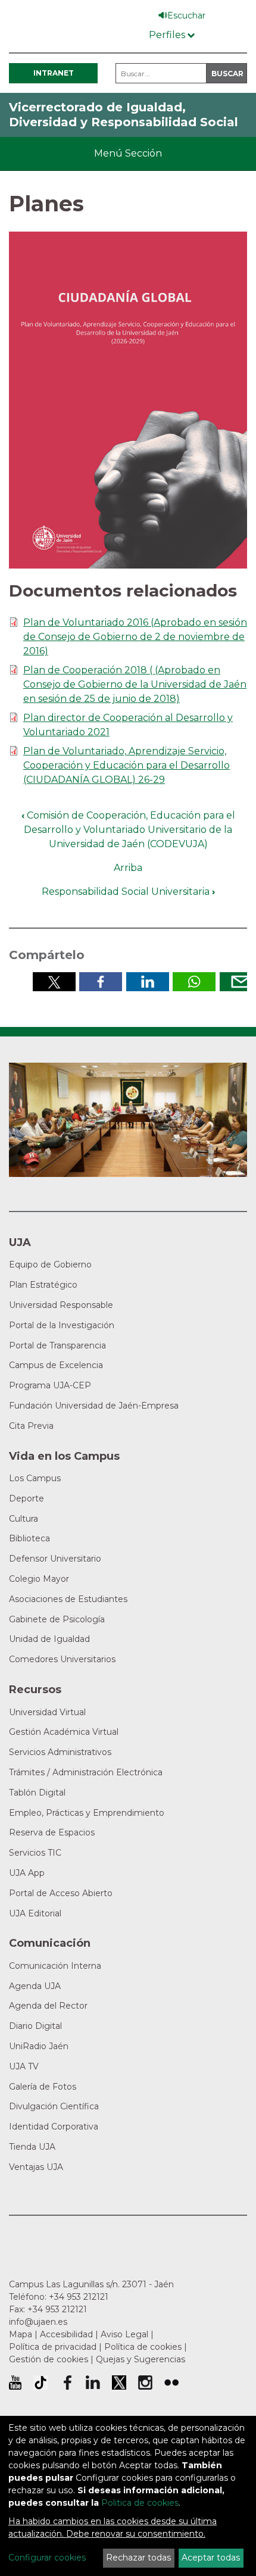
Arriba (128, 868)
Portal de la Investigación (62, 1325)
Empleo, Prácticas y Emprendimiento (87, 1813)
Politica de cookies (140, 2503)
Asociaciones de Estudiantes (68, 1599)
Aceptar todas (211, 2558)
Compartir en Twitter (54, 982)
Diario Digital (35, 2026)
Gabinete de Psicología (57, 1619)
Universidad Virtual (47, 1712)
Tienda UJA (32, 2147)
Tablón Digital (37, 1793)
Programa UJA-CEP (50, 1385)
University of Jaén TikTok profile (40, 2383)
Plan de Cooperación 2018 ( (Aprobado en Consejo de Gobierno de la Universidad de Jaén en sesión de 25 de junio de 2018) (135, 684)
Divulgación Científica (54, 2106)
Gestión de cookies (49, 2359)
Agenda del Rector (48, 2006)
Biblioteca (29, 1538)
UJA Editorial (35, 1913)
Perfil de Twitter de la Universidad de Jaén (119, 2383)
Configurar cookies (47, 2558)
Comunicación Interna (55, 1966)
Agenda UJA (35, 1986)
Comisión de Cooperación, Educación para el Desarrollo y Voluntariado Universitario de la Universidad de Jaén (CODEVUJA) (128, 830)
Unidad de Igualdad (49, 1639)
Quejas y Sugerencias (141, 2359)
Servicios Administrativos (60, 1752)
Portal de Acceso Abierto (61, 1893)
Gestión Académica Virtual (64, 1732)
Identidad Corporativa (54, 2127)
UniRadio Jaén (39, 2046)
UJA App (27, 1873)
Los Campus (35, 1478)
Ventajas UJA (36, 2167)
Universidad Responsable (61, 1305)
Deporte (26, 1498)
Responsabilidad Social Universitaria (128, 892)
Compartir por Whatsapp (194, 982)
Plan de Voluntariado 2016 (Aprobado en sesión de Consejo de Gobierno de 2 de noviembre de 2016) (135, 637)
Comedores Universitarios (62, 1659)
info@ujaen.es (38, 2322)
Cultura (24, 1519)
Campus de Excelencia (56, 1365)
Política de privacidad (53, 2347)
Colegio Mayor (39, 1579)
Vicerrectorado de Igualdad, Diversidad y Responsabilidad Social (124, 115)
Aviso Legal (124, 2334)
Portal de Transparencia (57, 1345)
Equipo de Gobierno (50, 1264)
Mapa (21, 2334)
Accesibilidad (66, 2334)
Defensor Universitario (55, 1559)
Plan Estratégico (43, 1285)
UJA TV (24, 2066)
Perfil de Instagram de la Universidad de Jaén (145, 2383)
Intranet (54, 73)
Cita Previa (31, 1426)
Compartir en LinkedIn (148, 982)
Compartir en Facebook (101, 982)
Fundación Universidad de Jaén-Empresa (94, 1406)
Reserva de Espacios (52, 1832)
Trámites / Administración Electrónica (86, 1772)
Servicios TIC (35, 1853)
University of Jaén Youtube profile (15, 2383)
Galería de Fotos (43, 2087)
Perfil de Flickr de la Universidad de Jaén (171, 2383)
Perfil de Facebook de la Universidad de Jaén (67, 2383)
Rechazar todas (138, 2558)
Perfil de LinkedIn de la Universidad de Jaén (93, 2383)
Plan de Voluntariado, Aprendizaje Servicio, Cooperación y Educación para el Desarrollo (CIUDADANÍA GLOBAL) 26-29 (127, 765)
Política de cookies (143, 2347)
